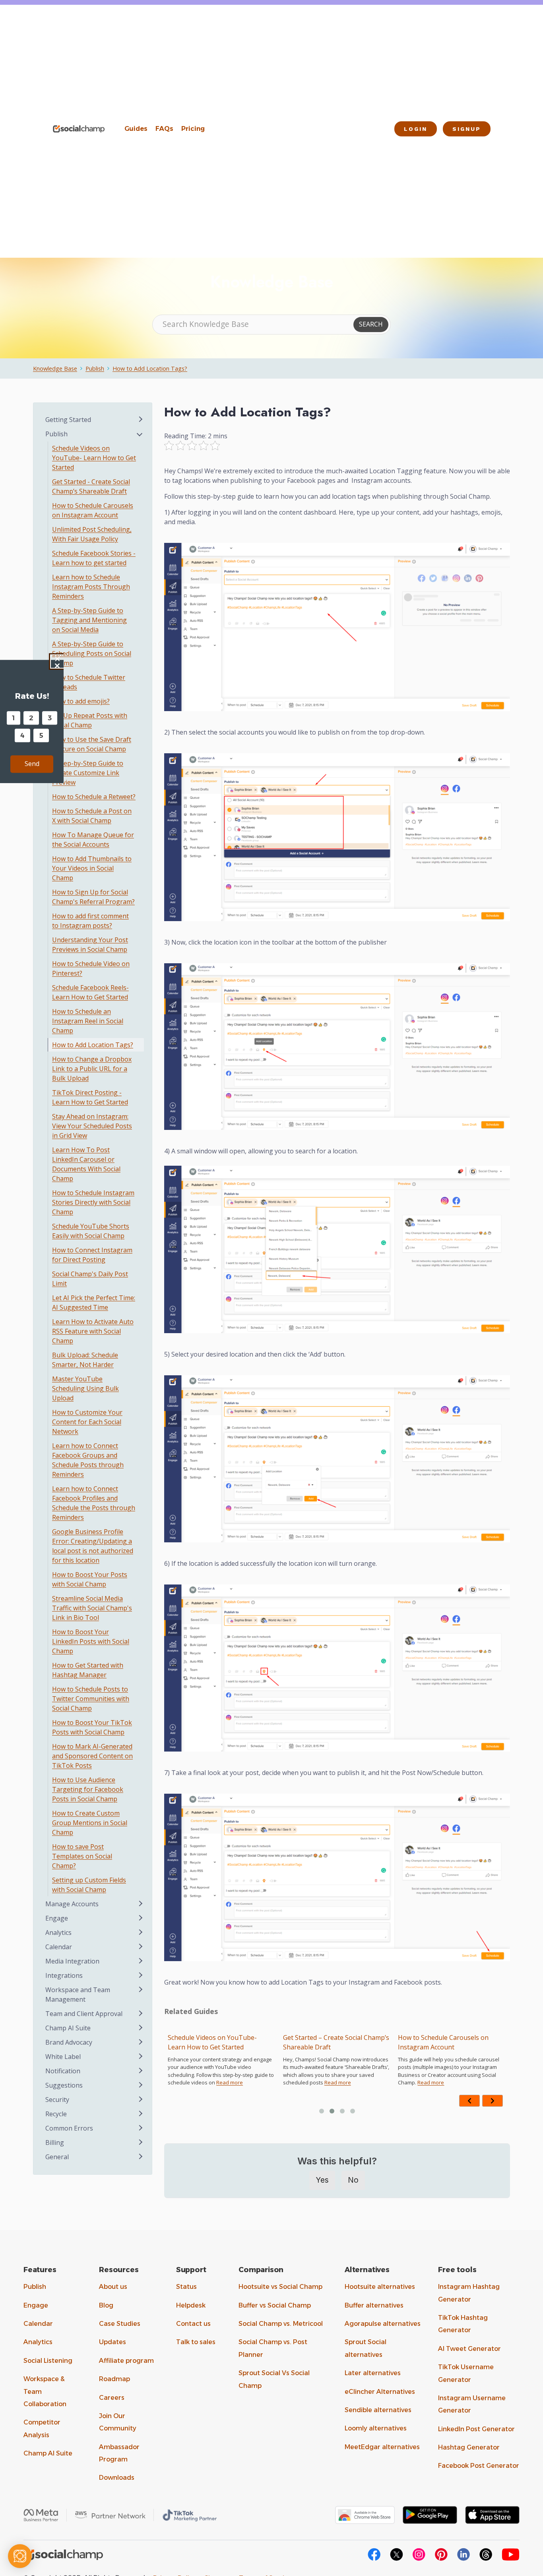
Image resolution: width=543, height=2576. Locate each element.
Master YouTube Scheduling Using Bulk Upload (85, 1388)
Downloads (117, 2478)
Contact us (193, 2324)
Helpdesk (191, 2305)
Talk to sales (196, 2342)
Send (32, 764)
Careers (112, 2398)
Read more (222, 2082)
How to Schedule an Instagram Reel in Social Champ (88, 1021)
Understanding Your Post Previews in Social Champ (90, 945)
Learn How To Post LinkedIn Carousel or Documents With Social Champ (86, 1164)
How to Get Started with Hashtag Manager (88, 1670)
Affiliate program (126, 2361)
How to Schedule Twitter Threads (89, 682)
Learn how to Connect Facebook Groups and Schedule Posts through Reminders (88, 1460)
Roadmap (114, 2379)
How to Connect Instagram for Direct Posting (92, 1255)
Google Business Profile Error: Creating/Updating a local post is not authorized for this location (93, 1546)
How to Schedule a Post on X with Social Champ (92, 816)
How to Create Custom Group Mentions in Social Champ (90, 1823)
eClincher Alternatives (380, 2392)
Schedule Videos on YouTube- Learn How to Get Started (94, 458)
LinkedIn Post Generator (476, 2429)
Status (186, 2287)
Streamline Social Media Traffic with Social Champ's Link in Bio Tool (92, 1608)
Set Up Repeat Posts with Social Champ (90, 720)
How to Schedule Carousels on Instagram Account (328, 2042)
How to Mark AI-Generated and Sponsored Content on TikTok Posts (92, 1756)
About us (113, 2287)
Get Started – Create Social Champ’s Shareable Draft (221, 2042)
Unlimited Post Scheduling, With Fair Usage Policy (445, 2042)
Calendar (38, 2324)
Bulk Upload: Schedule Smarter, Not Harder (85, 1360)
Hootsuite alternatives (380, 2287)
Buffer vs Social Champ (275, 2305)
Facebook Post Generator (479, 2466)
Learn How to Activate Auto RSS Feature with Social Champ (93, 1331)
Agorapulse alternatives (383, 2324)
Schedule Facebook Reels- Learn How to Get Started (90, 992)
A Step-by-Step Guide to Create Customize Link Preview (88, 773)
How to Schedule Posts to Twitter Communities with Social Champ (91, 1699)
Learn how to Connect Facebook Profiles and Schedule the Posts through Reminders (94, 1503)
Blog (106, 2305)
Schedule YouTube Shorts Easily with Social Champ (91, 1231)
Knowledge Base (55, 368)
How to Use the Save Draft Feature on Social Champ (92, 744)
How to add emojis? (81, 701)
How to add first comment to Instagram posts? (90, 921)
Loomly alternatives (376, 2428)
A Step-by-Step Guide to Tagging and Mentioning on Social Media (89, 620)
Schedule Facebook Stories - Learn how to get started (94, 558)
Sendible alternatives (378, 2410)
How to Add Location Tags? (150, 368)
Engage (36, 2305)
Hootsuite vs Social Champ (280, 2287)
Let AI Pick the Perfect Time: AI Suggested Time (94, 1303)
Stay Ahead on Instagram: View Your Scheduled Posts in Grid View (92, 1126)
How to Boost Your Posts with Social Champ (90, 1579)
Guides (136, 129)
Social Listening (48, 2361)
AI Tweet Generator (469, 2349)
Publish (95, 368)
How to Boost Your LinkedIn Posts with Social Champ (91, 1641)
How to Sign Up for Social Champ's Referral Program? (93, 897)
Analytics (38, 2342)
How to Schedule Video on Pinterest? (91, 968)
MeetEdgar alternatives (382, 2447)
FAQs (164, 129)
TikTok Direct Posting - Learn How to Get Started (90, 1097)
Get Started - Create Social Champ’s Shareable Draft (91, 486)
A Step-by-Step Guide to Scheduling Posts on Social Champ (92, 653)
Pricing (193, 129)
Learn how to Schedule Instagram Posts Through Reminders (91, 587)
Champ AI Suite (48, 2453)
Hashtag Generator (469, 2447)
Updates (112, 2342)
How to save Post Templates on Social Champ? (82, 1856)
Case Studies (120, 2324)
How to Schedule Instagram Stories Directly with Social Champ (93, 1202)
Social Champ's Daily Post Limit (90, 1279)
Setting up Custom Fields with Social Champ (89, 1885)
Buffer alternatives (374, 2305)
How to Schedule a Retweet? (94, 797)
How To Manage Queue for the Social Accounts (93, 840)
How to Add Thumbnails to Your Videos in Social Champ (92, 868)
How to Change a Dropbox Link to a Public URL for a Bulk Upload (92, 1069)
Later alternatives (373, 2373)
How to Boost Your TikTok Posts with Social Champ (92, 1727)
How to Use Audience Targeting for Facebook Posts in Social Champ (88, 1789)
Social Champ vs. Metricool (281, 2324)
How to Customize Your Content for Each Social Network (87, 1422)
